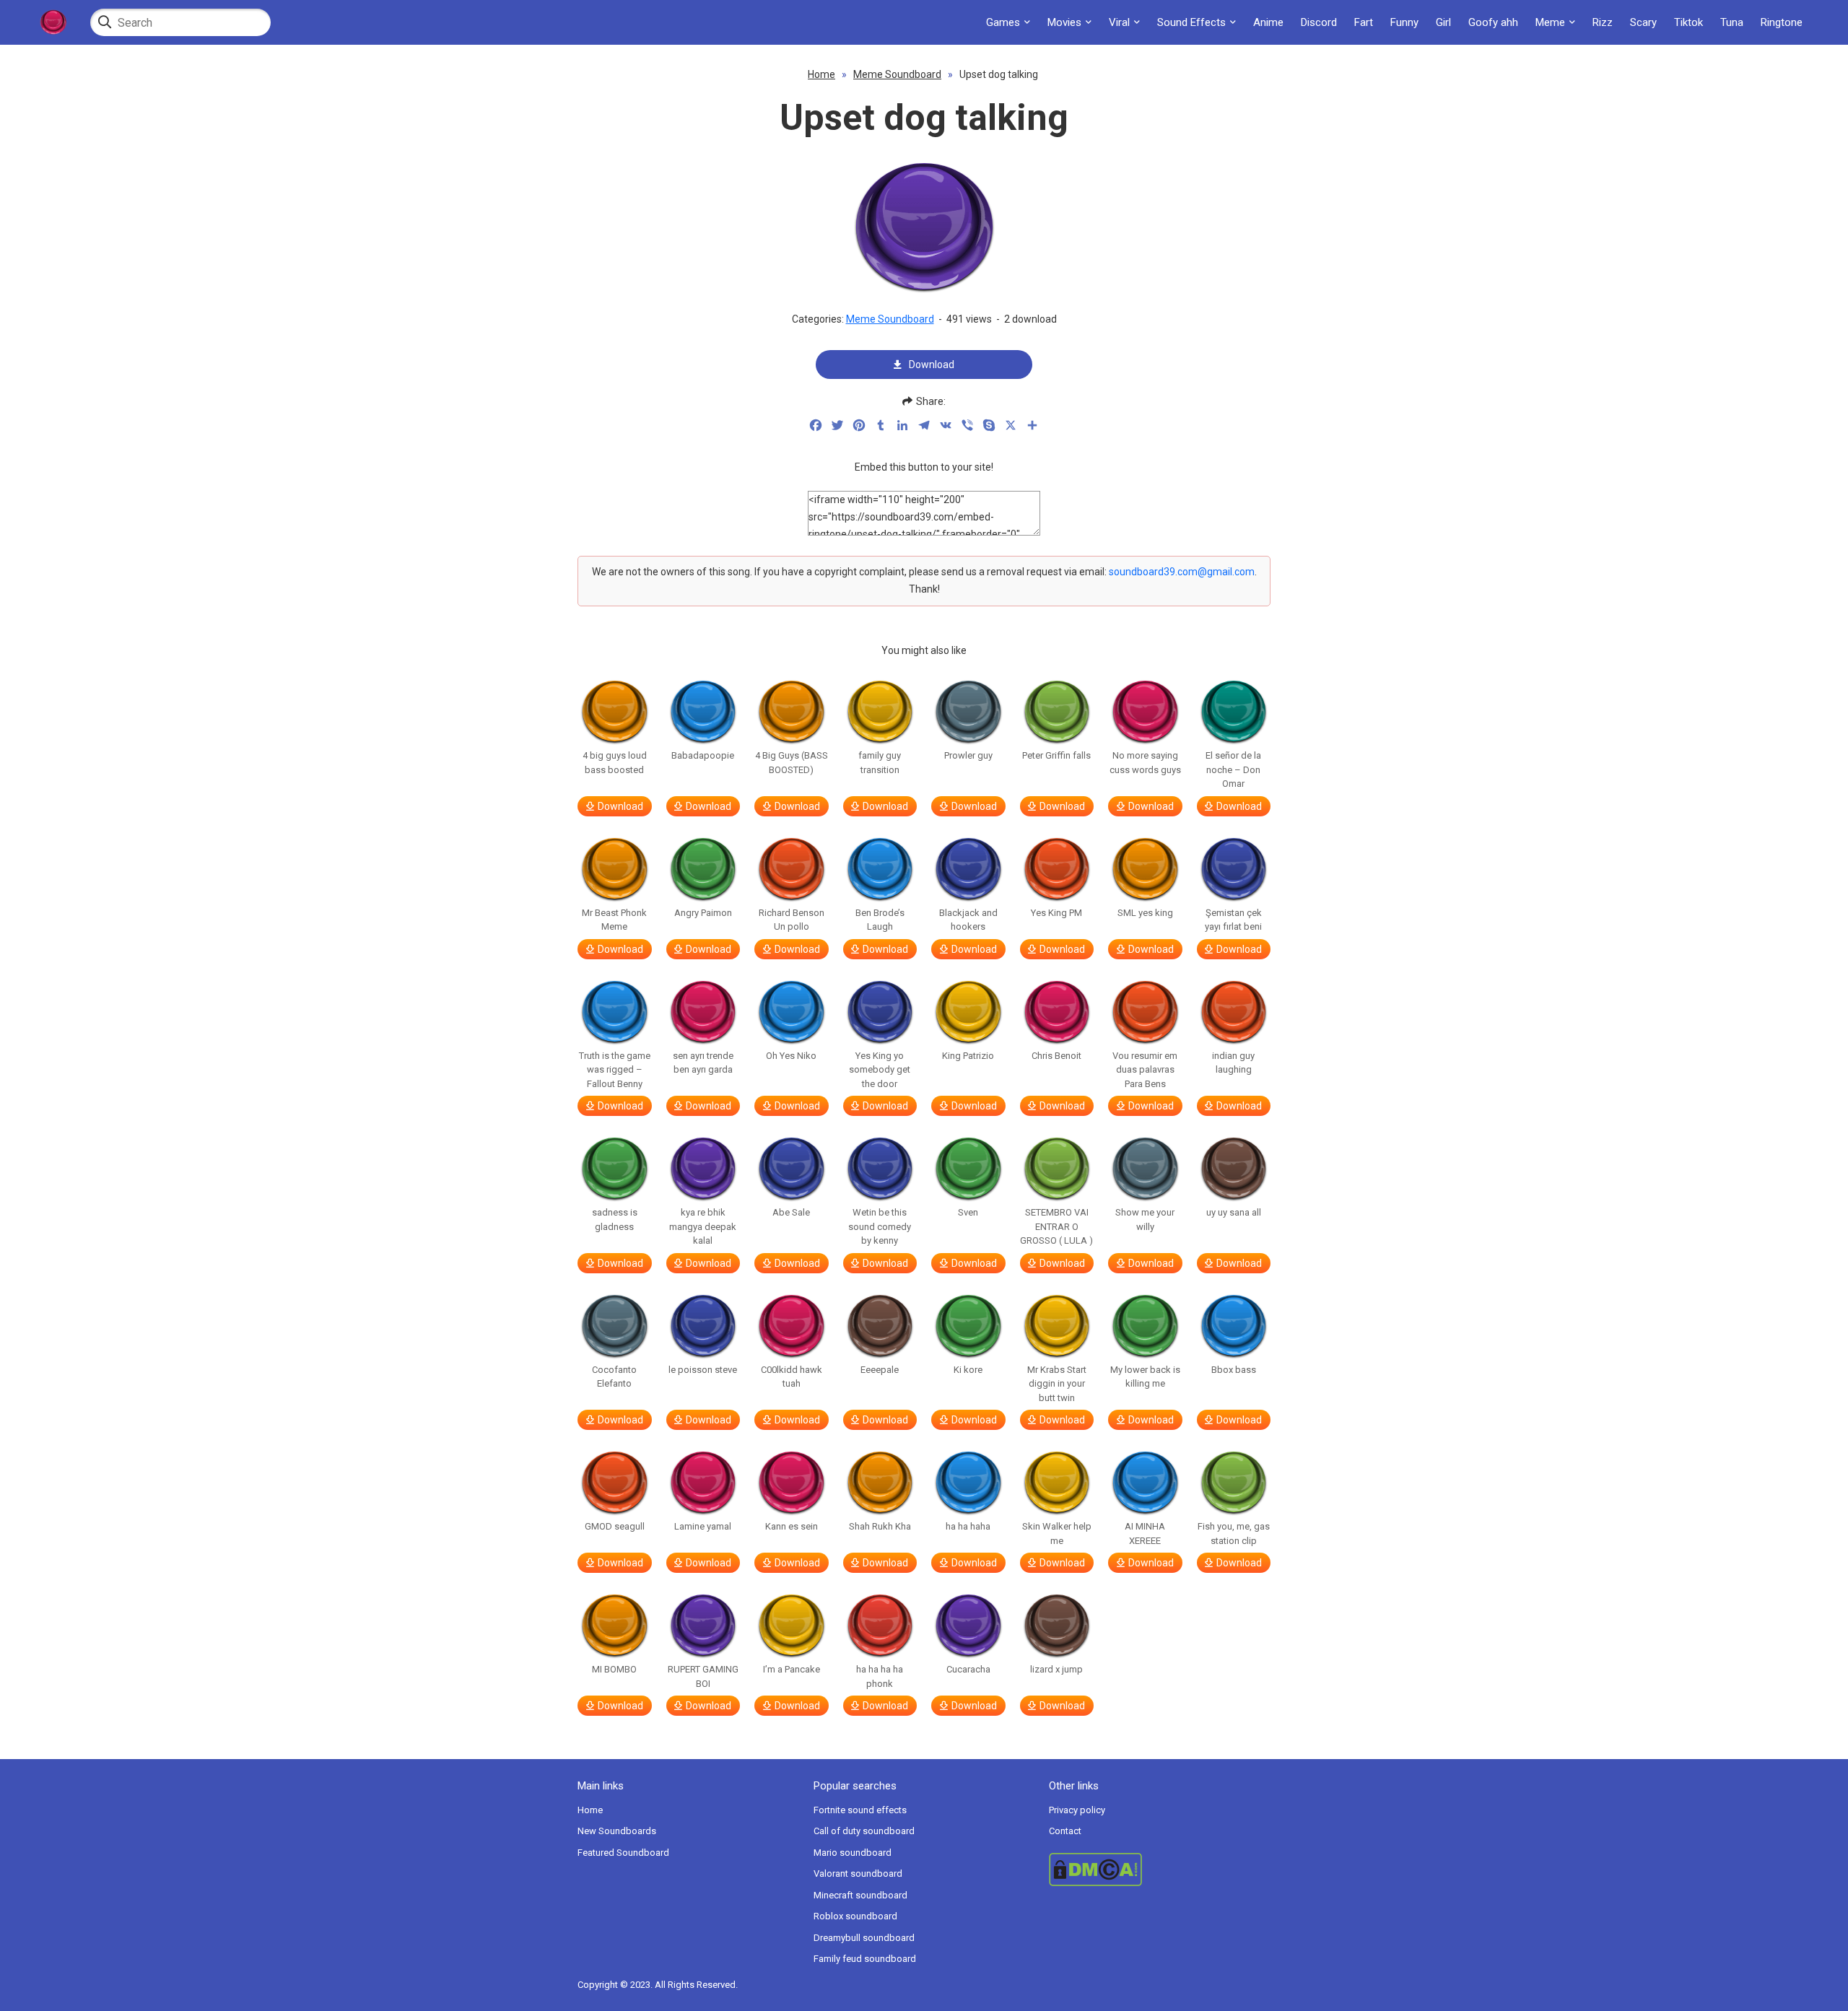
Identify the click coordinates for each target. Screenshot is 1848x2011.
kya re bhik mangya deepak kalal (703, 1226)
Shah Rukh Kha (880, 1526)
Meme (1550, 22)
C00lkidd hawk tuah (792, 1377)
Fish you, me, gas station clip (1234, 1534)
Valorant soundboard (858, 1873)
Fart (1364, 22)
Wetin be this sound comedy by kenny (880, 1226)
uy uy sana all (1234, 1212)
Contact (1065, 1831)
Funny (1404, 22)
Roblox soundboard (855, 1916)
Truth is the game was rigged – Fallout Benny (615, 1070)
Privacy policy (1077, 1810)
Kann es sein (792, 1526)
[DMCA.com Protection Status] (1160, 1870)
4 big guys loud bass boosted (615, 763)
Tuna (1732, 22)
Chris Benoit (1056, 1056)
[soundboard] (53, 22)
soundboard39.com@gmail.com (1182, 572)
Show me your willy (1145, 1220)
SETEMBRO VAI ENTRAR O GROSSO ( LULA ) (1056, 1226)
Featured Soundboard (623, 1853)
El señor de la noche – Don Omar (1233, 769)
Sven (968, 1212)
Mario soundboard (853, 1853)
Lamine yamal (703, 1526)
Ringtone (1782, 22)
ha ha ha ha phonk (880, 1676)
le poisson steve (703, 1370)
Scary (1643, 22)
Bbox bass (1234, 1370)
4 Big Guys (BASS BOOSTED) (792, 763)
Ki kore (968, 1370)
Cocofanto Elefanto (614, 1377)
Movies (1064, 22)
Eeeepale (880, 1370)
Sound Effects (1191, 22)
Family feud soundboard (865, 1959)
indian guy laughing (1233, 1063)
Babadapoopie (703, 755)
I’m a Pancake (792, 1669)
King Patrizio (968, 1056)
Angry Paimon (703, 913)
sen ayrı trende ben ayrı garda (703, 1063)
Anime (1268, 22)
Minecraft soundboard (860, 1895)
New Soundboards (617, 1831)
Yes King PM (1056, 913)
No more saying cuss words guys (1145, 763)
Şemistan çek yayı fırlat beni (1233, 920)
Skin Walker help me (1057, 1534)
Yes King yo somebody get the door (880, 1070)
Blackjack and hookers (968, 920)
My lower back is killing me (1145, 1377)
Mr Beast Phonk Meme (614, 920)
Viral (1119, 22)
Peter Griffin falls (1056, 755)
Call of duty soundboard (864, 1831)
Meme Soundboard (897, 74)
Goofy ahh (1493, 22)
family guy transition (880, 763)
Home (821, 74)
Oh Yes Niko (791, 1056)
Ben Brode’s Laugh (880, 920)
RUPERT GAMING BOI (703, 1676)
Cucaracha (968, 1669)
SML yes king (1145, 913)
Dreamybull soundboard (864, 1938)
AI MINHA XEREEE (1145, 1534)
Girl (1443, 22)
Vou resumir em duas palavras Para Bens (1145, 1070)
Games (1003, 22)
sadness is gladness (615, 1220)
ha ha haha (968, 1526)
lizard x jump (1056, 1669)
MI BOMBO (614, 1669)
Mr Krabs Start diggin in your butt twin (1057, 1384)
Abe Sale (791, 1212)
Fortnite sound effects (860, 1810)
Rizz (1603, 22)
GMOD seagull (615, 1526)
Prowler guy (968, 755)
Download (932, 365)
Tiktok (1688, 22)
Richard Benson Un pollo (792, 920)
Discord (1319, 22)
